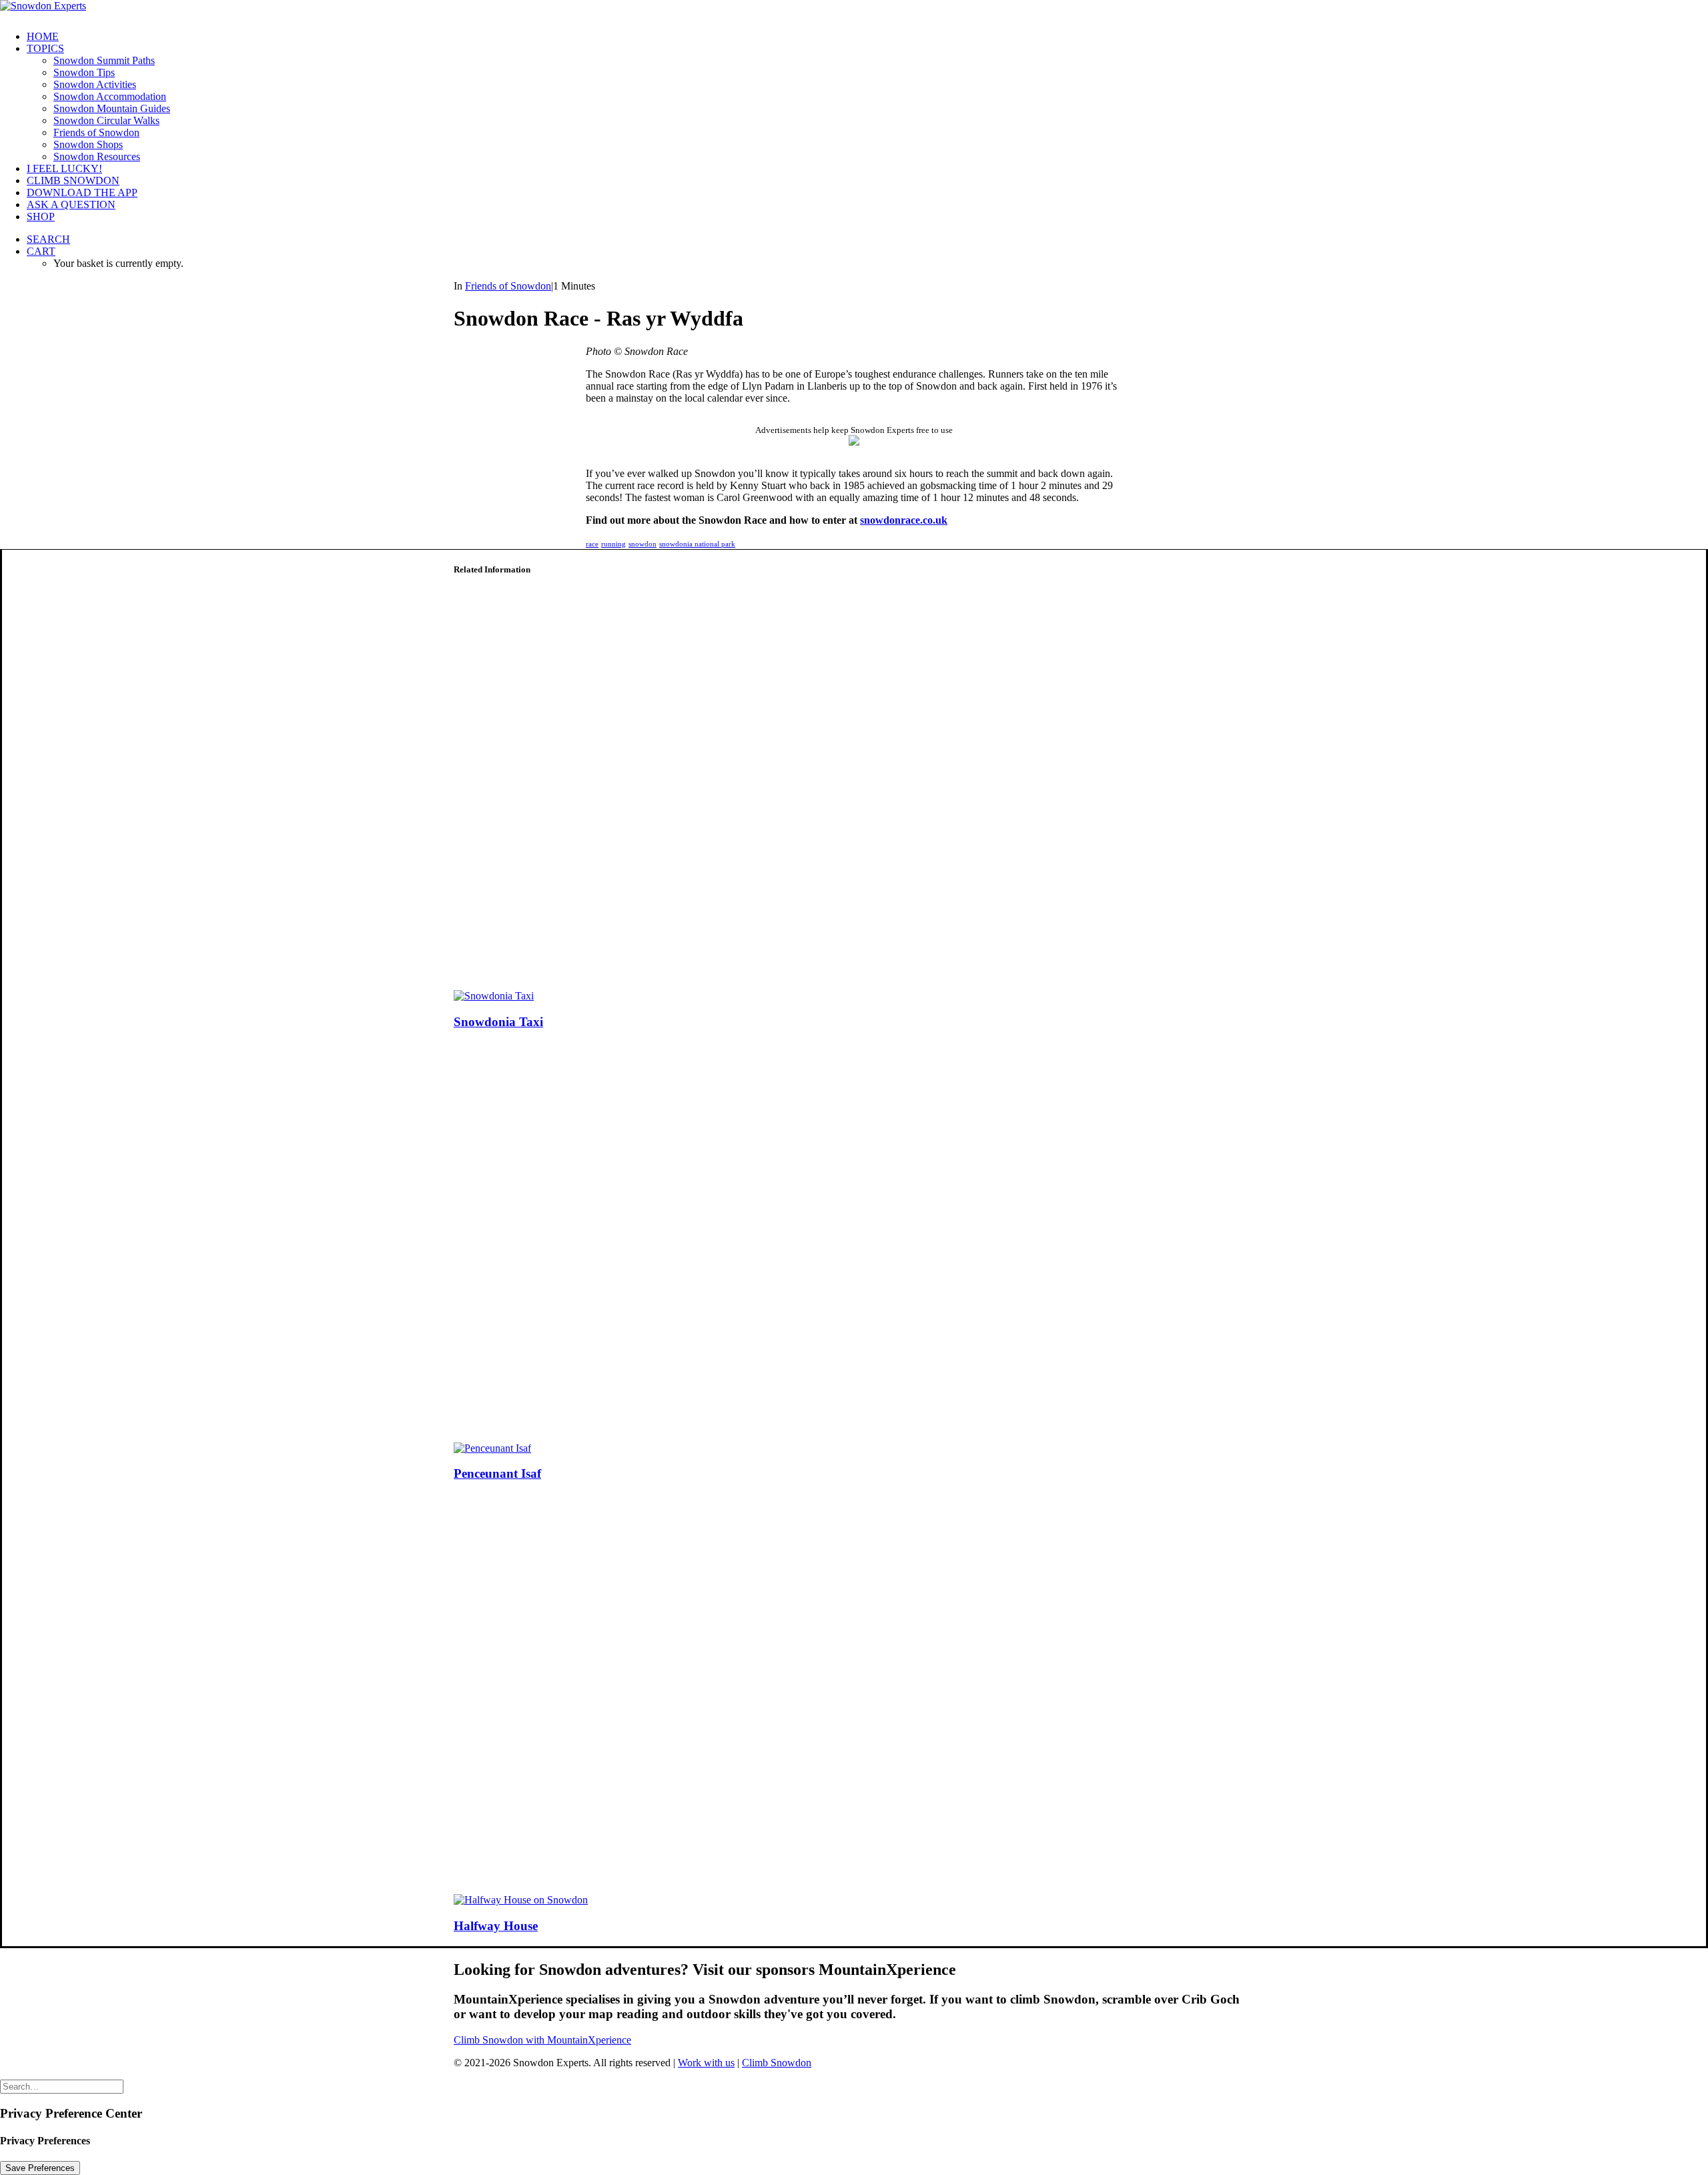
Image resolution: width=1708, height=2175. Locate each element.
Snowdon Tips (84, 72)
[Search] (62, 2086)
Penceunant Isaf (497, 1473)
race (592, 544)
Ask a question (71, 204)
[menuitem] (867, 37)
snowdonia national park (697, 544)
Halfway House (496, 1926)
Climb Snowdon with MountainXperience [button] (542, 2040)
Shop (41, 216)
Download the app (82, 192)
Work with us (706, 2063)
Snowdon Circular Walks (106, 120)
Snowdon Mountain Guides (112, 108)
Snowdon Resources (97, 156)
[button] (48, 239)
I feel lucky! (64, 168)
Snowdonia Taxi (498, 1022)
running (613, 544)
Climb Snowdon (73, 180)
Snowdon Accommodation (110, 96)
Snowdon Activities (95, 84)
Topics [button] (45, 48)
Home (43, 36)
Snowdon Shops (88, 144)
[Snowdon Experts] (854, 10)
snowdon (643, 544)
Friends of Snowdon (96, 132)
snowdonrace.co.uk (904, 520)
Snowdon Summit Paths (104, 60)
